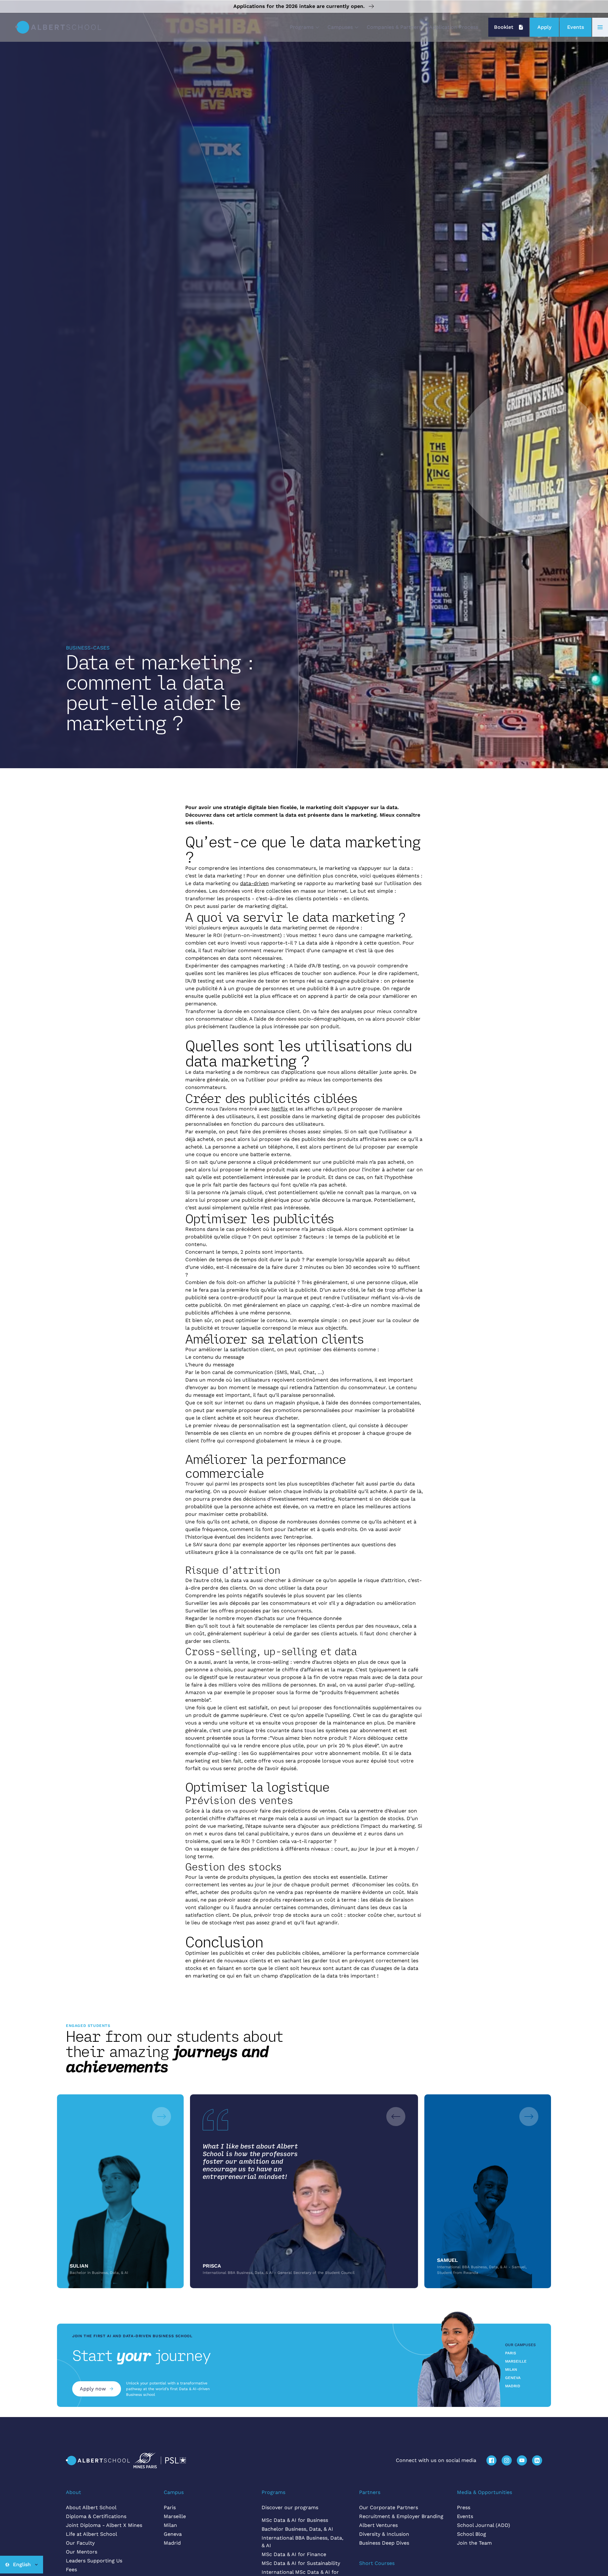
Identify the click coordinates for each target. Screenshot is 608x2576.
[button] (305, 27)
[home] (58, 27)
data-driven (254, 883)
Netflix (280, 1109)
